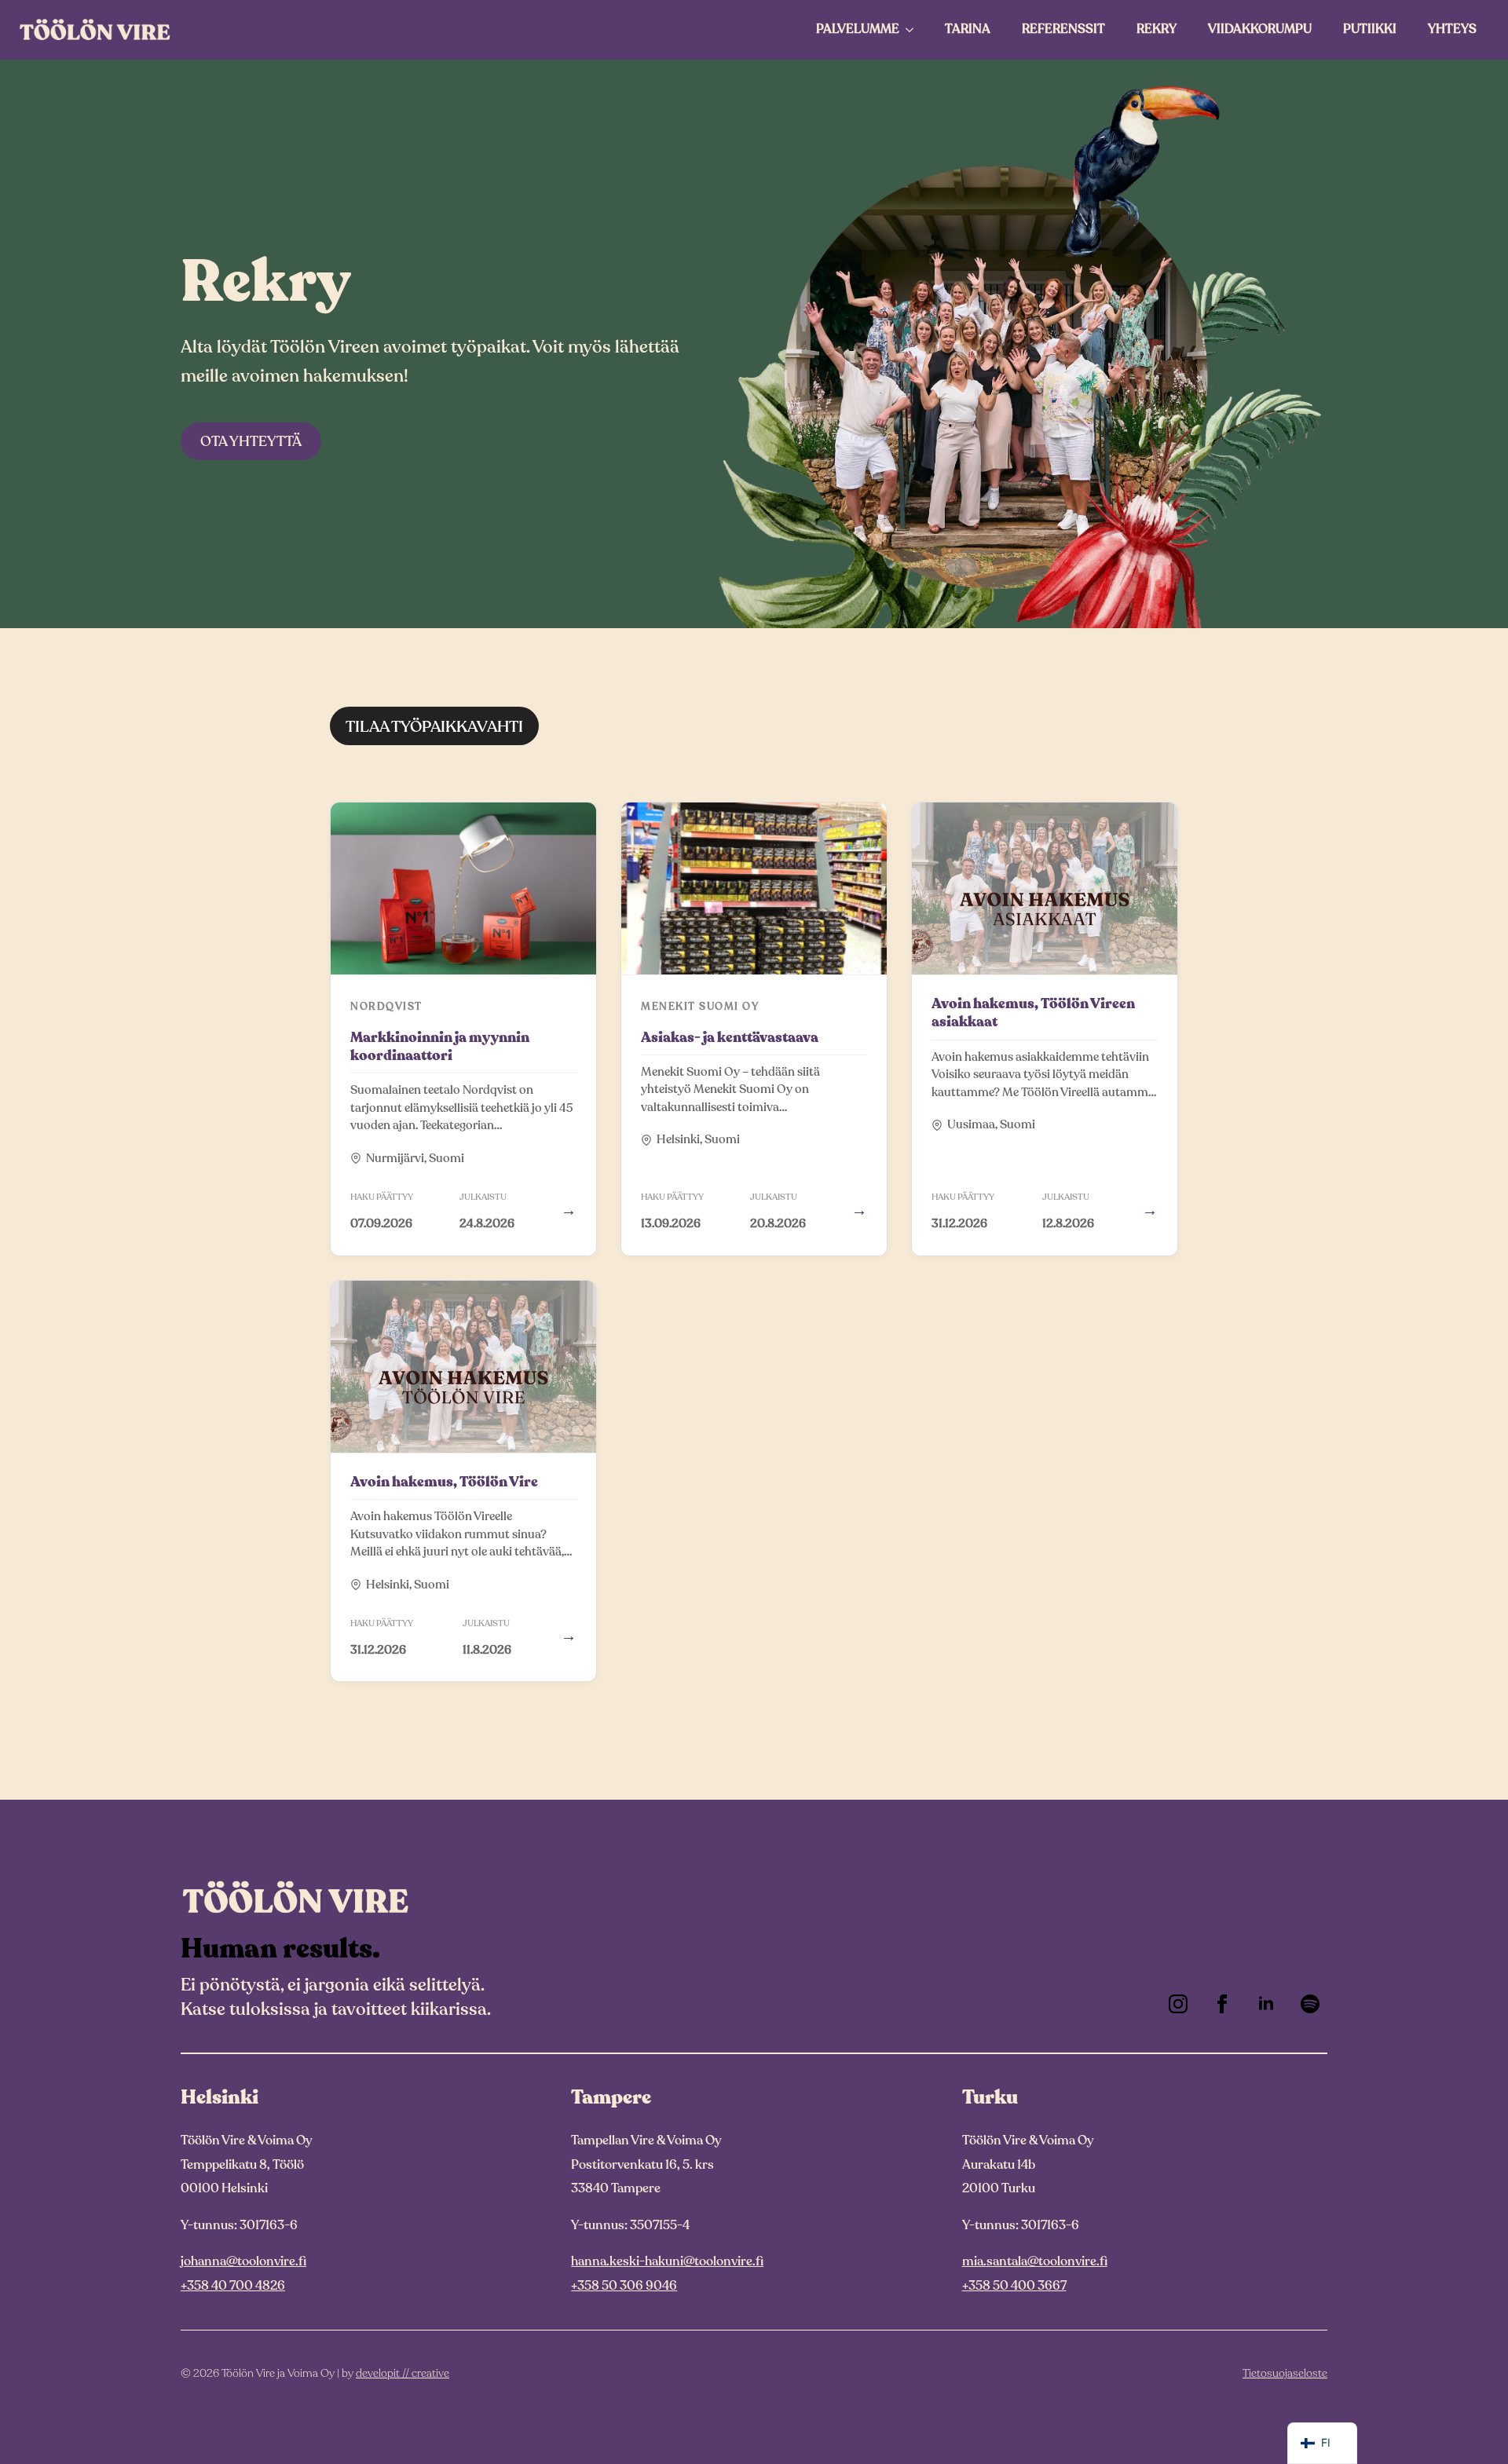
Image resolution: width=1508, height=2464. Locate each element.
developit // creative (403, 2373)
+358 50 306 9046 (624, 2286)
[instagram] (1178, 2004)
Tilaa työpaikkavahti (434, 727)
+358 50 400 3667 (1014, 2286)
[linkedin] (1266, 2004)
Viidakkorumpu (1260, 29)
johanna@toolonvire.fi (243, 2261)
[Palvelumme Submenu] (914, 30)
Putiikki (1370, 29)
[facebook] (1222, 2004)
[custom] (1310, 2004)
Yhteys (1452, 29)
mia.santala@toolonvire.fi (1035, 2261)
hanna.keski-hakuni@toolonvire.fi (667, 2261)
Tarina (968, 29)
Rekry (1157, 29)
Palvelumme (858, 29)
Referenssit (1063, 29)
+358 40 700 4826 (233, 2286)
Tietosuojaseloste (1285, 2373)
